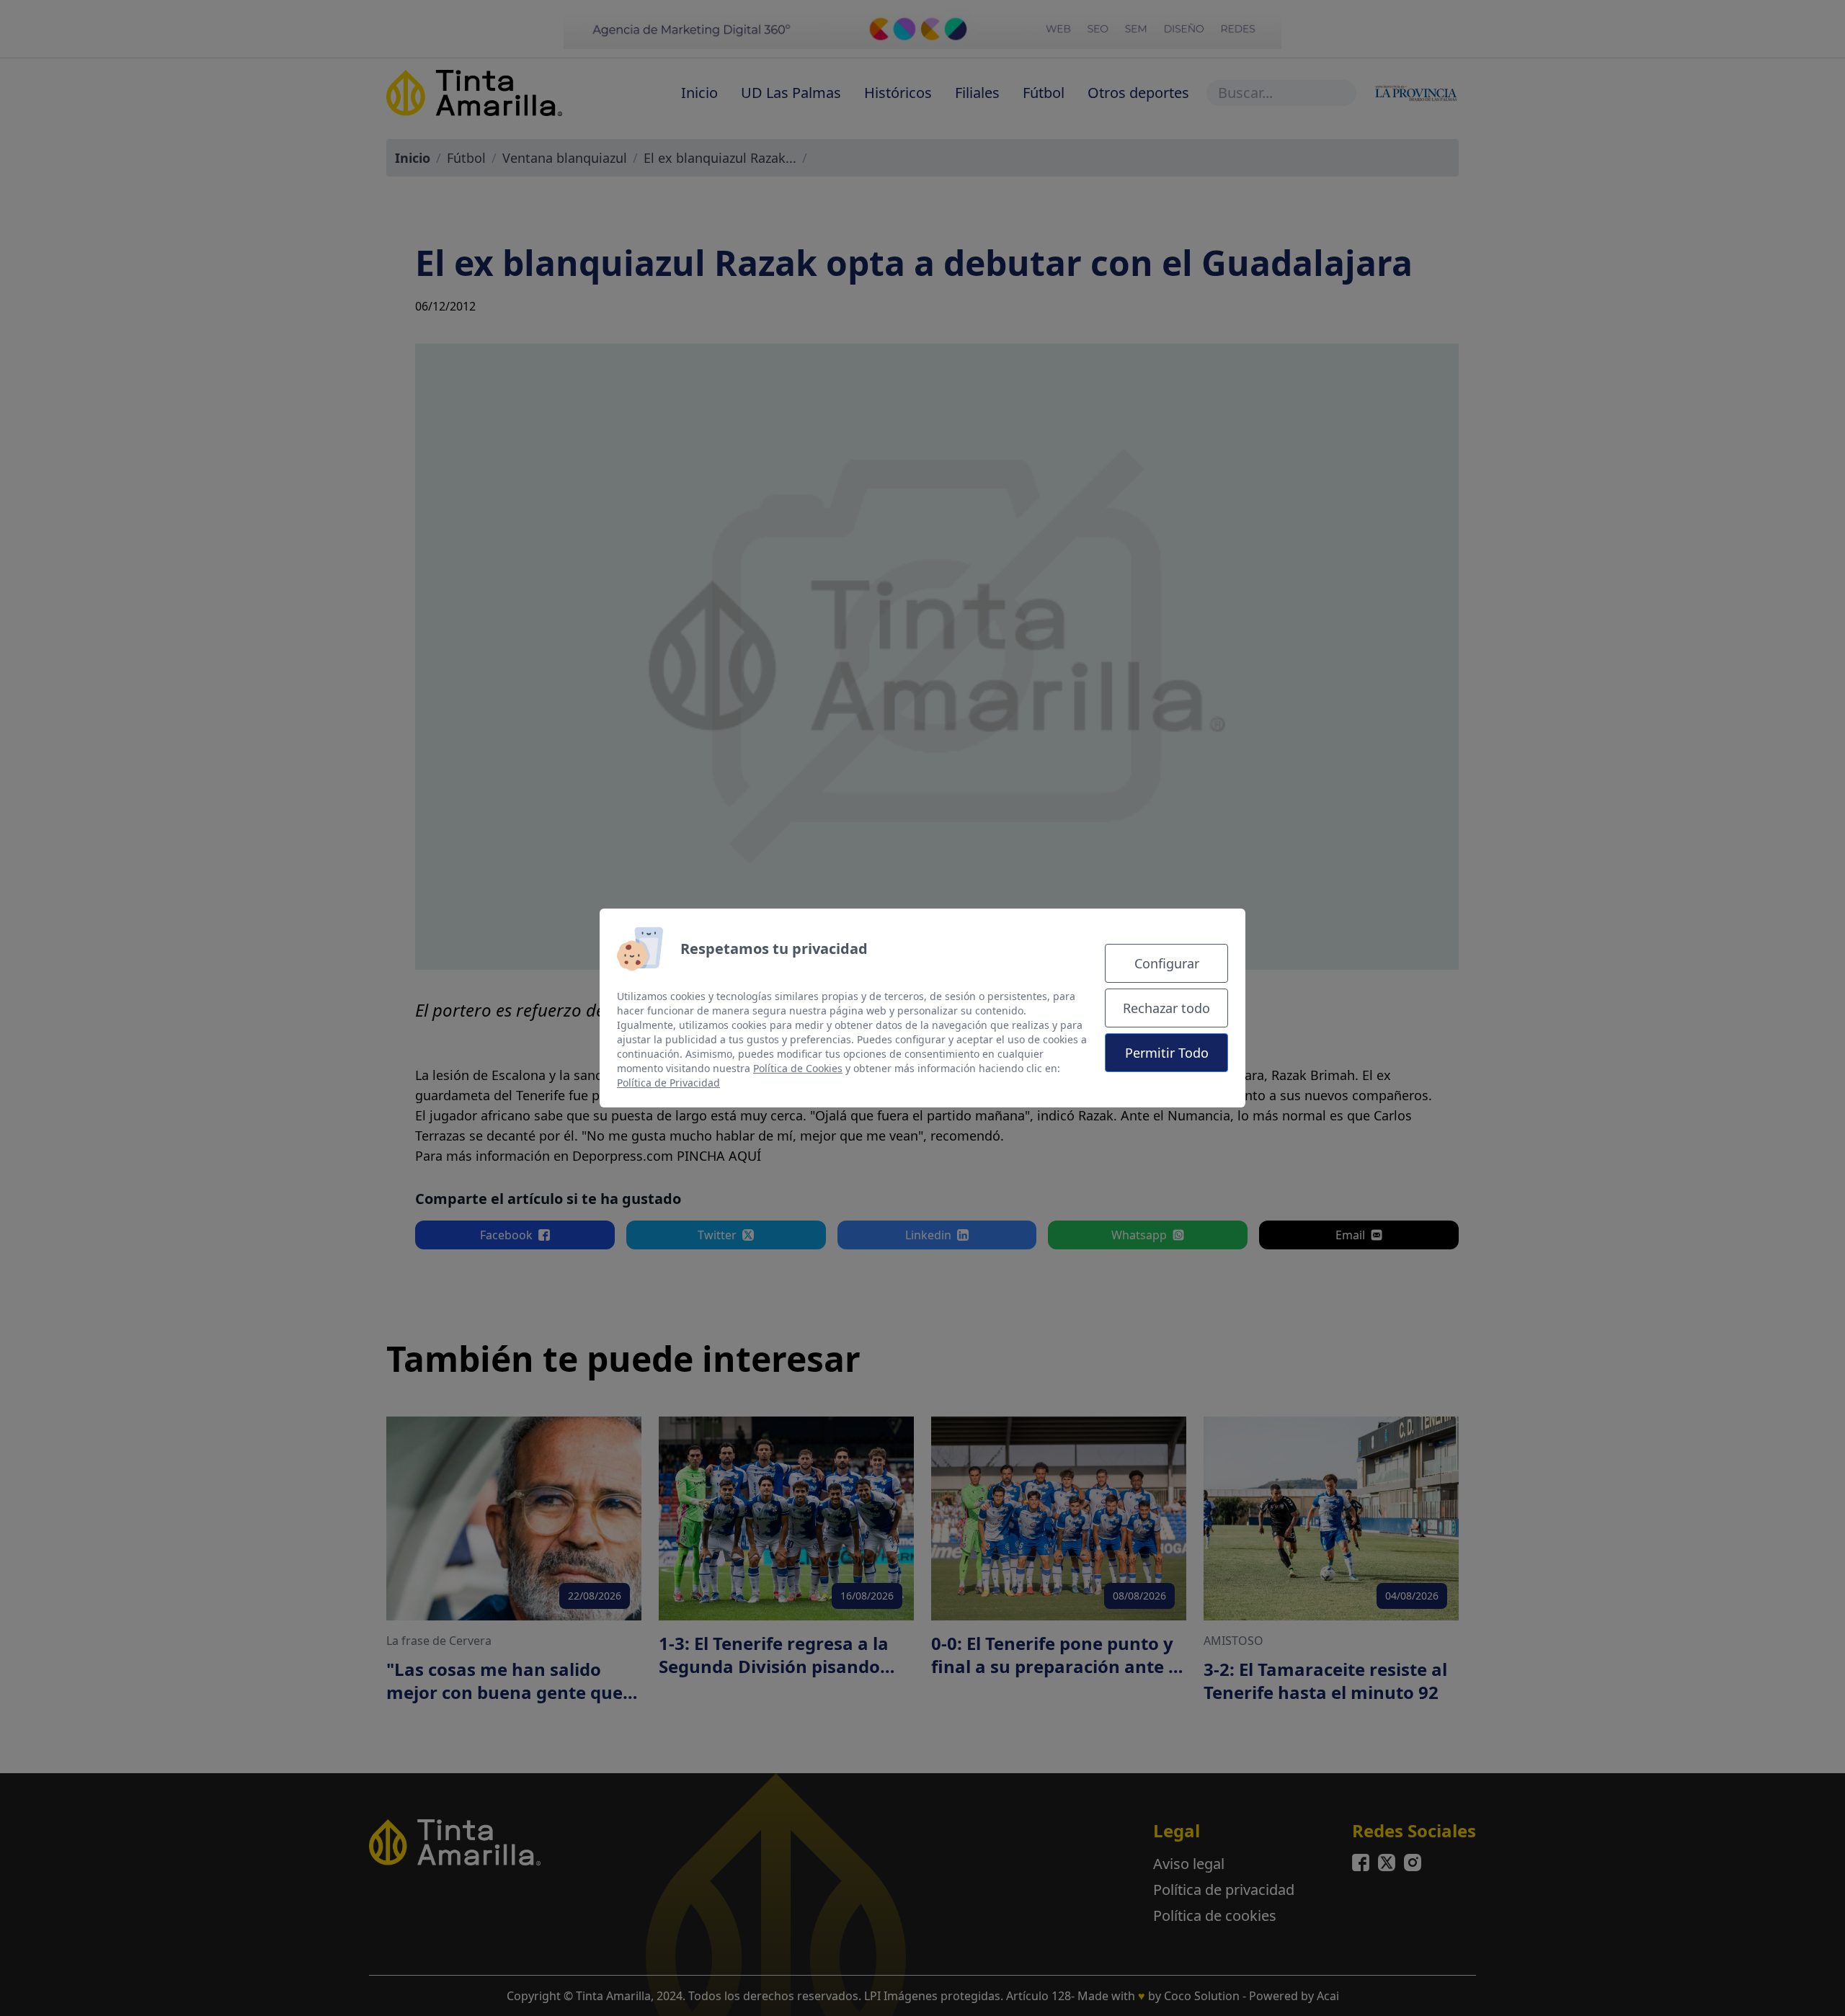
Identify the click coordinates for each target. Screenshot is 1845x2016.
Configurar (1167, 963)
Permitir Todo (1167, 1053)
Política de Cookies (798, 1068)
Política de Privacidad (668, 1083)
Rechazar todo (1166, 1008)
